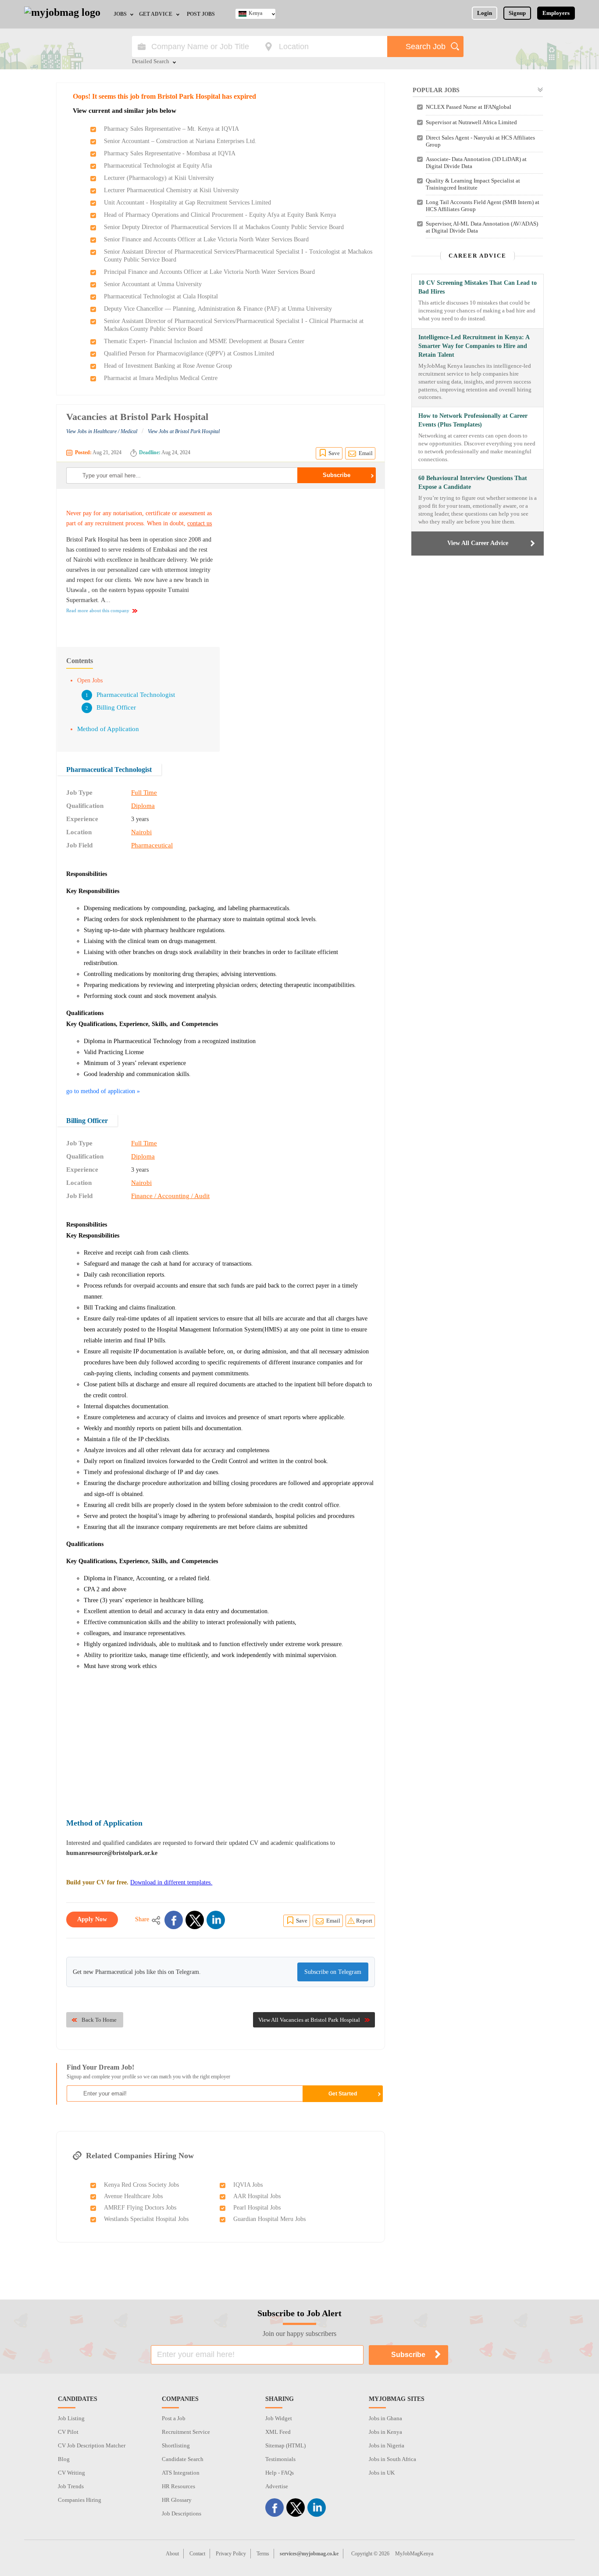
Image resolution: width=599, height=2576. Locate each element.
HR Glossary (177, 2500)
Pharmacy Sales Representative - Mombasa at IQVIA (170, 153)
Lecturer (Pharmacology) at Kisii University (159, 178)
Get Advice (156, 14)
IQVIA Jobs (248, 2185)
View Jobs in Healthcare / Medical (102, 431)
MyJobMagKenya (414, 2554)
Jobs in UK (382, 2473)
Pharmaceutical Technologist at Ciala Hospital (161, 296)
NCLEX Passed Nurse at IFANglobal (469, 107)
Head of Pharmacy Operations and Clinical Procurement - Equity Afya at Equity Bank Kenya (220, 215)
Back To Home (99, 2020)
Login (485, 13)
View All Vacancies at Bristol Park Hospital (309, 2020)
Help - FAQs (280, 2473)
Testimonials (280, 2459)
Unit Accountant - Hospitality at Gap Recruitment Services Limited (187, 203)
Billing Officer (116, 707)
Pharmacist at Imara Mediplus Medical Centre (161, 378)
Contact (197, 2554)
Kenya (255, 13)
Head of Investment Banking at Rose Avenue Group (168, 366)
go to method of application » (103, 1091)
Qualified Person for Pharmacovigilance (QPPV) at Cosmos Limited (189, 353)
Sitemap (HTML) (285, 2445)
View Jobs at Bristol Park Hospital (184, 431)
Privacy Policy (231, 2554)
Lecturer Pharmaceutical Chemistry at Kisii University (171, 190)
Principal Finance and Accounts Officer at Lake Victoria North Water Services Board (209, 272)
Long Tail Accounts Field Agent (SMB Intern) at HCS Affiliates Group (483, 206)
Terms (263, 2554)
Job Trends (71, 2486)
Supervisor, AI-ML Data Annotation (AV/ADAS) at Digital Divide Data (482, 227)
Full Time (144, 793)
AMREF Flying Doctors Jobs (140, 2208)
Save (334, 453)
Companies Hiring (80, 2500)
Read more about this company (98, 610)
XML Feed (278, 2432)
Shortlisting (176, 2445)
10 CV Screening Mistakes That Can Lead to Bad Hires (478, 287)
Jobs (120, 14)
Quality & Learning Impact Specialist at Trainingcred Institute (473, 184)
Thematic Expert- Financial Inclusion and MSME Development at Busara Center (204, 341)
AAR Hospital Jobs (257, 2196)
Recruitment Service (186, 2432)
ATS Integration (181, 2473)
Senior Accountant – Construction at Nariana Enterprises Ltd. (180, 141)
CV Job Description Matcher (92, 2445)
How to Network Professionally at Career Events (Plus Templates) (473, 420)
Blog (64, 2459)
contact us (200, 523)
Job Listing (71, 2418)
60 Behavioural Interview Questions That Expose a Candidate (473, 483)
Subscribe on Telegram (333, 1972)
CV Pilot (68, 2432)
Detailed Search (151, 62)
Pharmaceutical (152, 845)
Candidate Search (183, 2459)
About (172, 2554)
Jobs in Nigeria (387, 2445)
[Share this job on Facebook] (174, 1920)
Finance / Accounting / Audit (170, 1196)
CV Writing (71, 2473)
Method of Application (108, 729)
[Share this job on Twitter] (195, 1920)
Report (364, 1921)
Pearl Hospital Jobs (257, 2208)
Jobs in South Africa (392, 2459)
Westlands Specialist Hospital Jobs (146, 2219)
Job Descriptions (182, 2513)
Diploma (143, 806)
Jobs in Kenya (385, 2432)
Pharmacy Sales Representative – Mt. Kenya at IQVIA (171, 129)
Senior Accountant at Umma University (153, 284)
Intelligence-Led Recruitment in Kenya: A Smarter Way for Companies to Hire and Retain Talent (474, 346)
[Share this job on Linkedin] (216, 1920)
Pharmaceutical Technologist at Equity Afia (158, 166)
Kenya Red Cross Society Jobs (141, 2185)
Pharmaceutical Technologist (136, 695)
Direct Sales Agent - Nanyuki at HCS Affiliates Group (480, 141)
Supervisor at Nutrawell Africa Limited (471, 122)
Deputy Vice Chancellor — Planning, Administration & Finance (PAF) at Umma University (218, 309)
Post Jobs (201, 14)
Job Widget (279, 2418)
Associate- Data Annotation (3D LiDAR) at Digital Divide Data (476, 163)
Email (366, 453)
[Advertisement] (301, 563)
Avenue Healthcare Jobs (133, 2196)
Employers (556, 13)
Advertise (277, 2486)
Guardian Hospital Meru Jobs (269, 2219)
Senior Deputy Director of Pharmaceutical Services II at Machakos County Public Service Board (224, 227)
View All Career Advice (478, 543)
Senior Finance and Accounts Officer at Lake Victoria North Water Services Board (206, 239)
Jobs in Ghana (385, 2418)
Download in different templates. (171, 1882)
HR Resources (178, 2486)
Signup (517, 13)
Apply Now (92, 1919)
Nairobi (141, 832)
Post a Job (174, 2418)
